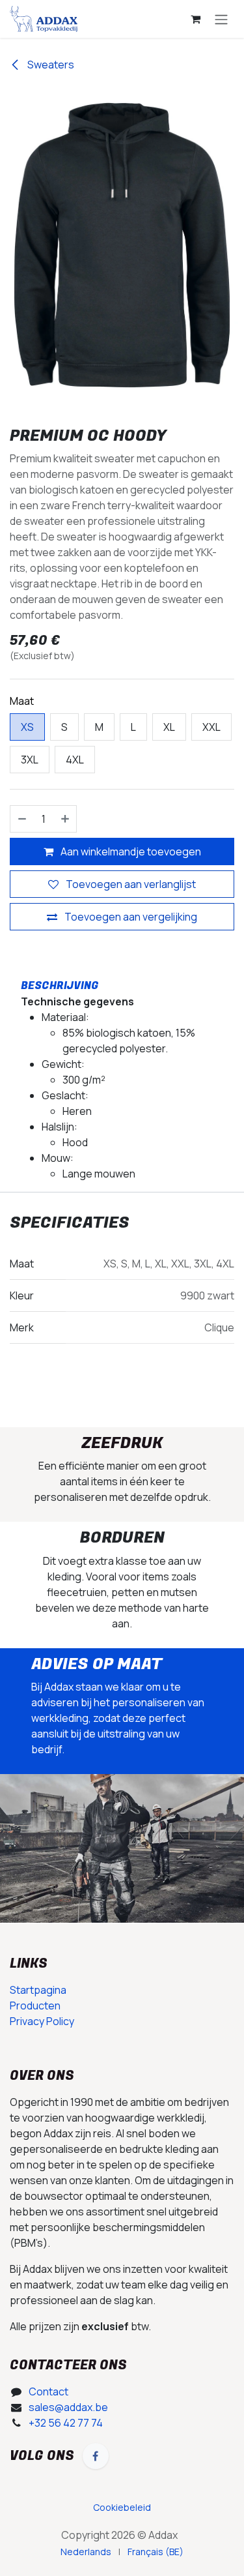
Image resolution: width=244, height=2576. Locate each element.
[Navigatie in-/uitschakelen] (221, 19)
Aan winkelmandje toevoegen (130, 851)
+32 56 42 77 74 (66, 2423)
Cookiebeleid (122, 2507)
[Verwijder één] (21, 819)
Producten (35, 2006)
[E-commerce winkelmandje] (195, 19)
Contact (48, 2391)
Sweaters (50, 65)
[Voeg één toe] (66, 819)
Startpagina (38, 1990)
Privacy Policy (42, 2021)
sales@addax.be (68, 2407)
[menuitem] (86, 2552)
